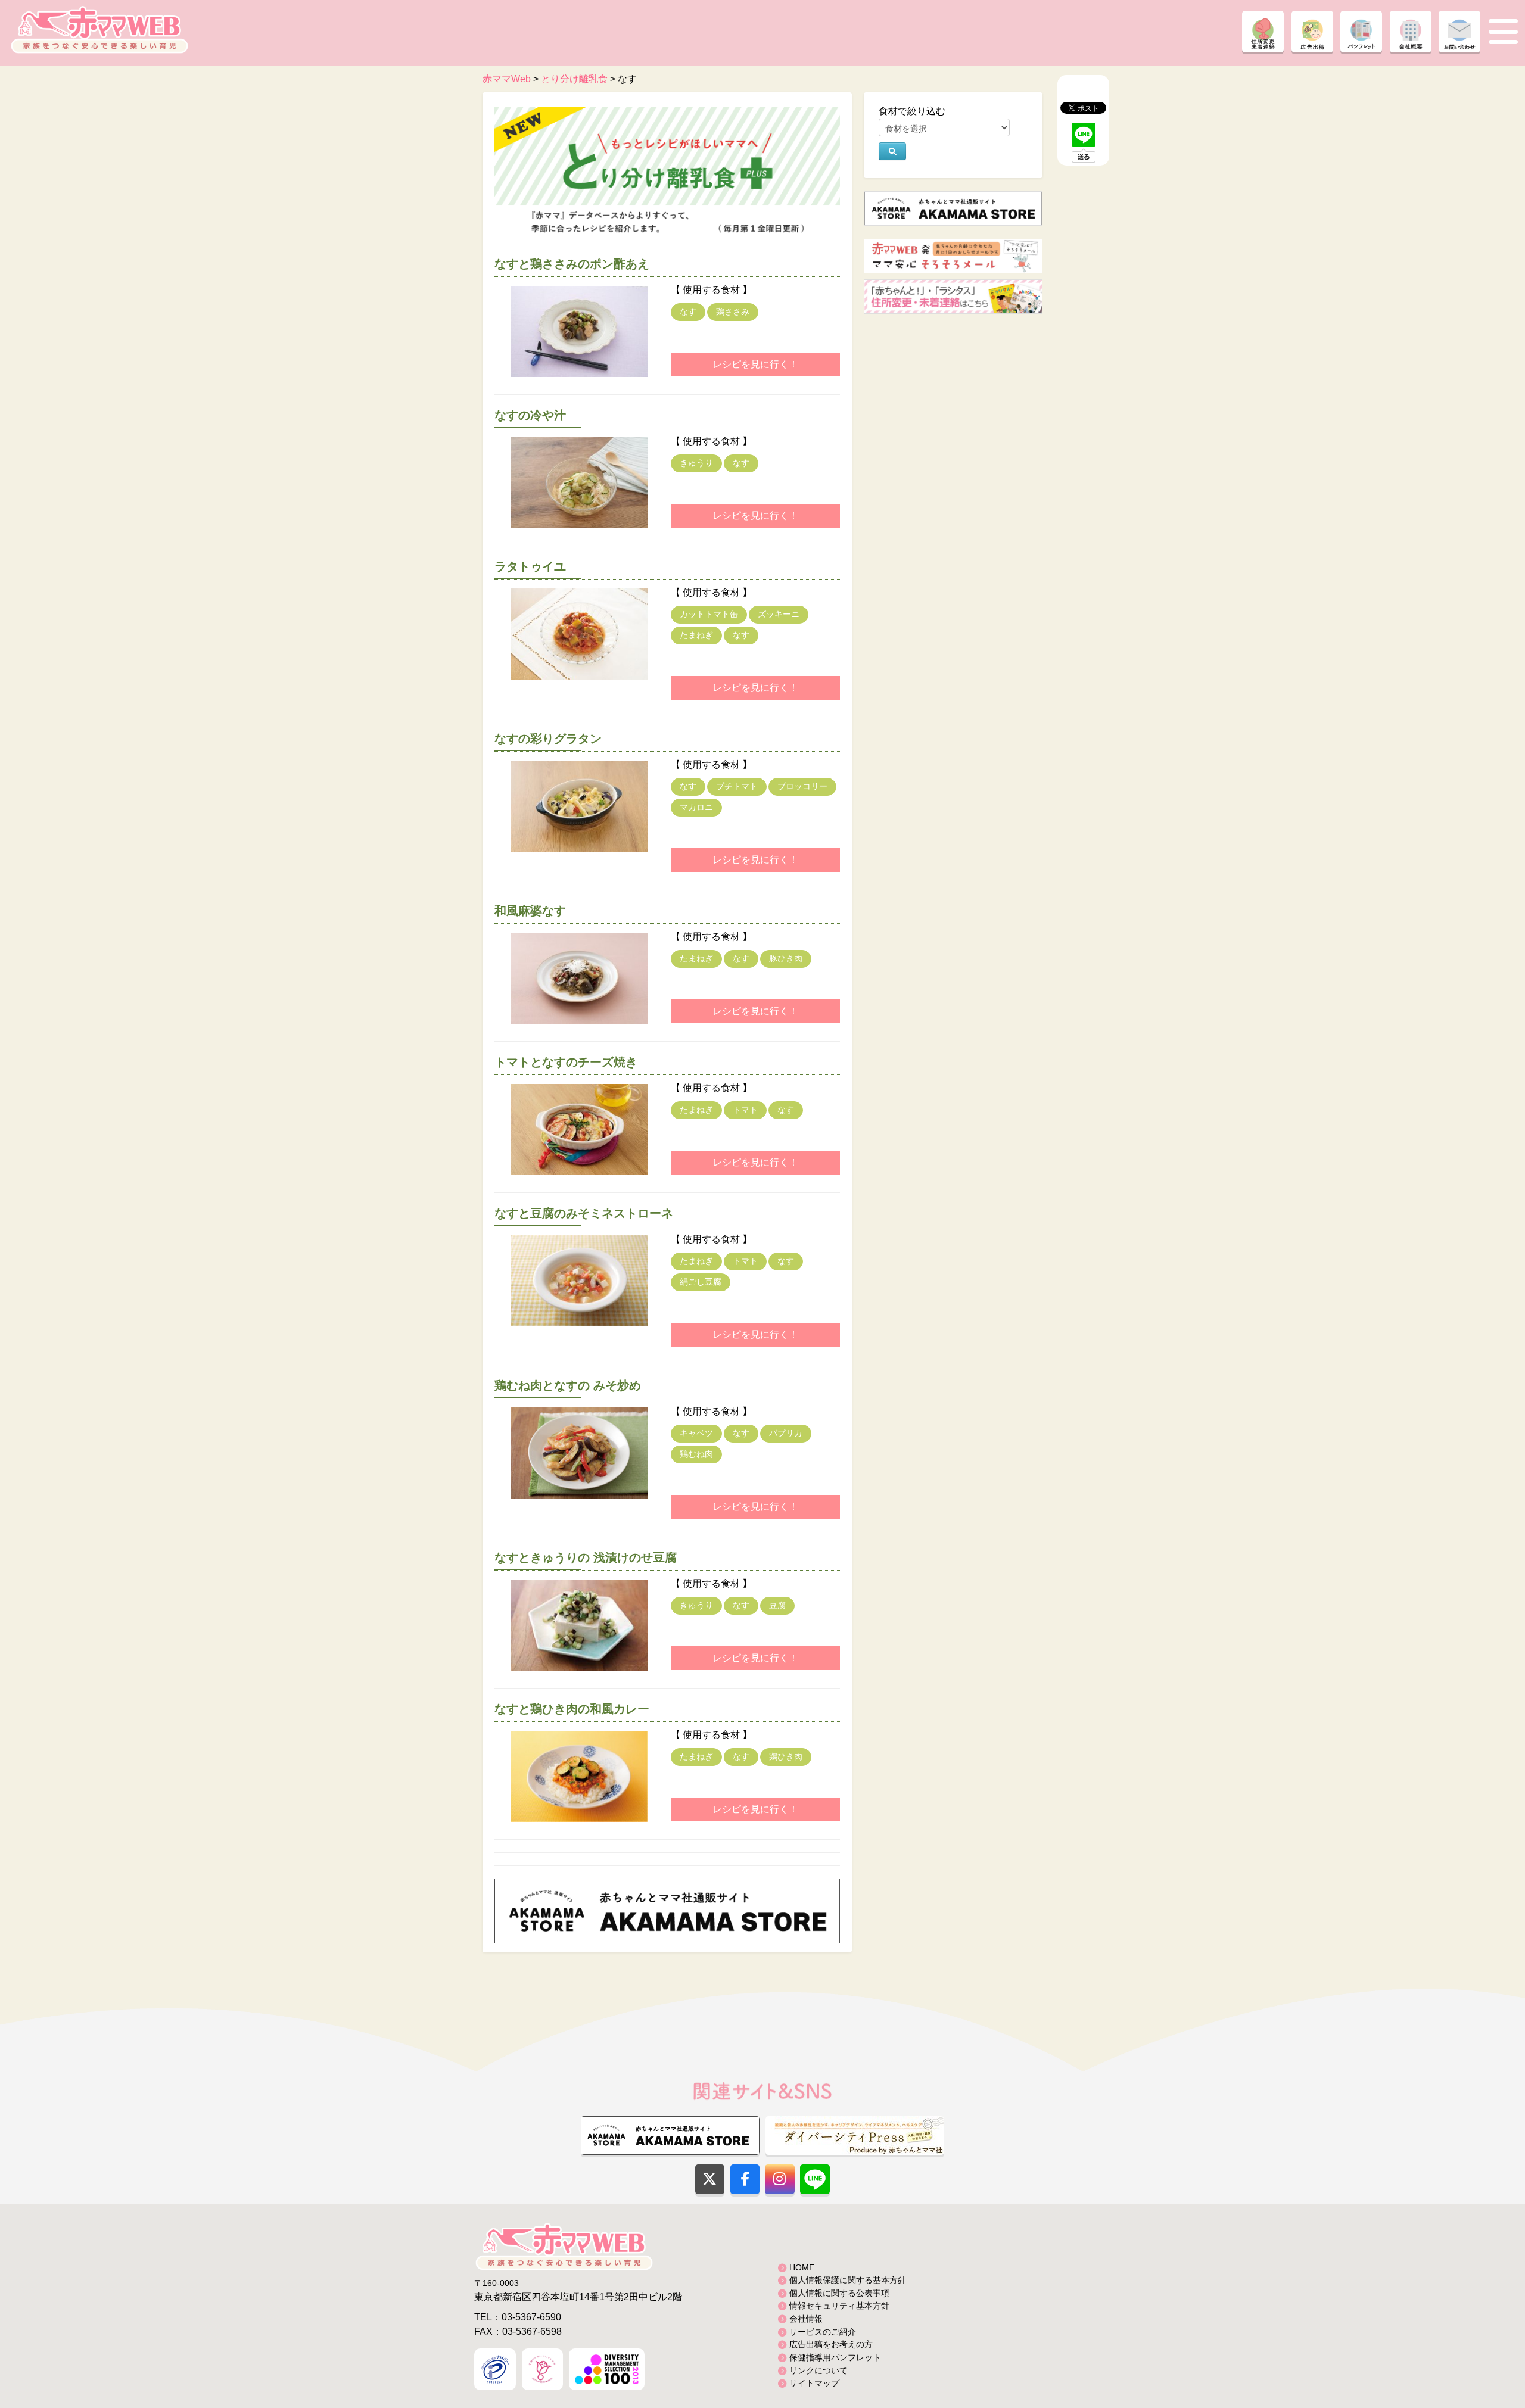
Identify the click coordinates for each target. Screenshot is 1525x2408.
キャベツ (696, 1433)
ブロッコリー (802, 786)
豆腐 (777, 1605)
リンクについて (818, 2370)
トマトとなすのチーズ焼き (566, 1062)
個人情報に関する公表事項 (839, 2293)
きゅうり (696, 463)
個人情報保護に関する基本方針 (848, 2280)
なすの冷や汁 (530, 415)
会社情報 (806, 2319)
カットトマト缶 (709, 614)
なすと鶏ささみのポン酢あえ (572, 264)
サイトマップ (814, 2383)
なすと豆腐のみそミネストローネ (584, 1213)
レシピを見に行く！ (755, 364)
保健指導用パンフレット (835, 2357)
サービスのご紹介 (823, 2332)
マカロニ (696, 807)
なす (688, 311)
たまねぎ (696, 635)
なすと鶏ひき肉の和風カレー (572, 1709)
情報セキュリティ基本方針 (839, 2306)
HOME (802, 2267)
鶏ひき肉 (786, 1756)
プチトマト (737, 786)
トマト (745, 1110)
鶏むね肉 (696, 1454)
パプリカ (786, 1433)
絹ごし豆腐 (701, 1282)
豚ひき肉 (786, 958)
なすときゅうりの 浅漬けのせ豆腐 (586, 1557)
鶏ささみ (733, 311)
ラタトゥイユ (530, 566)
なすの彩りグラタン (548, 739)
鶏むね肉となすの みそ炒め (568, 1385)
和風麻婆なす (530, 911)
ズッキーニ (779, 614)
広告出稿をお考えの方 (831, 2344)
